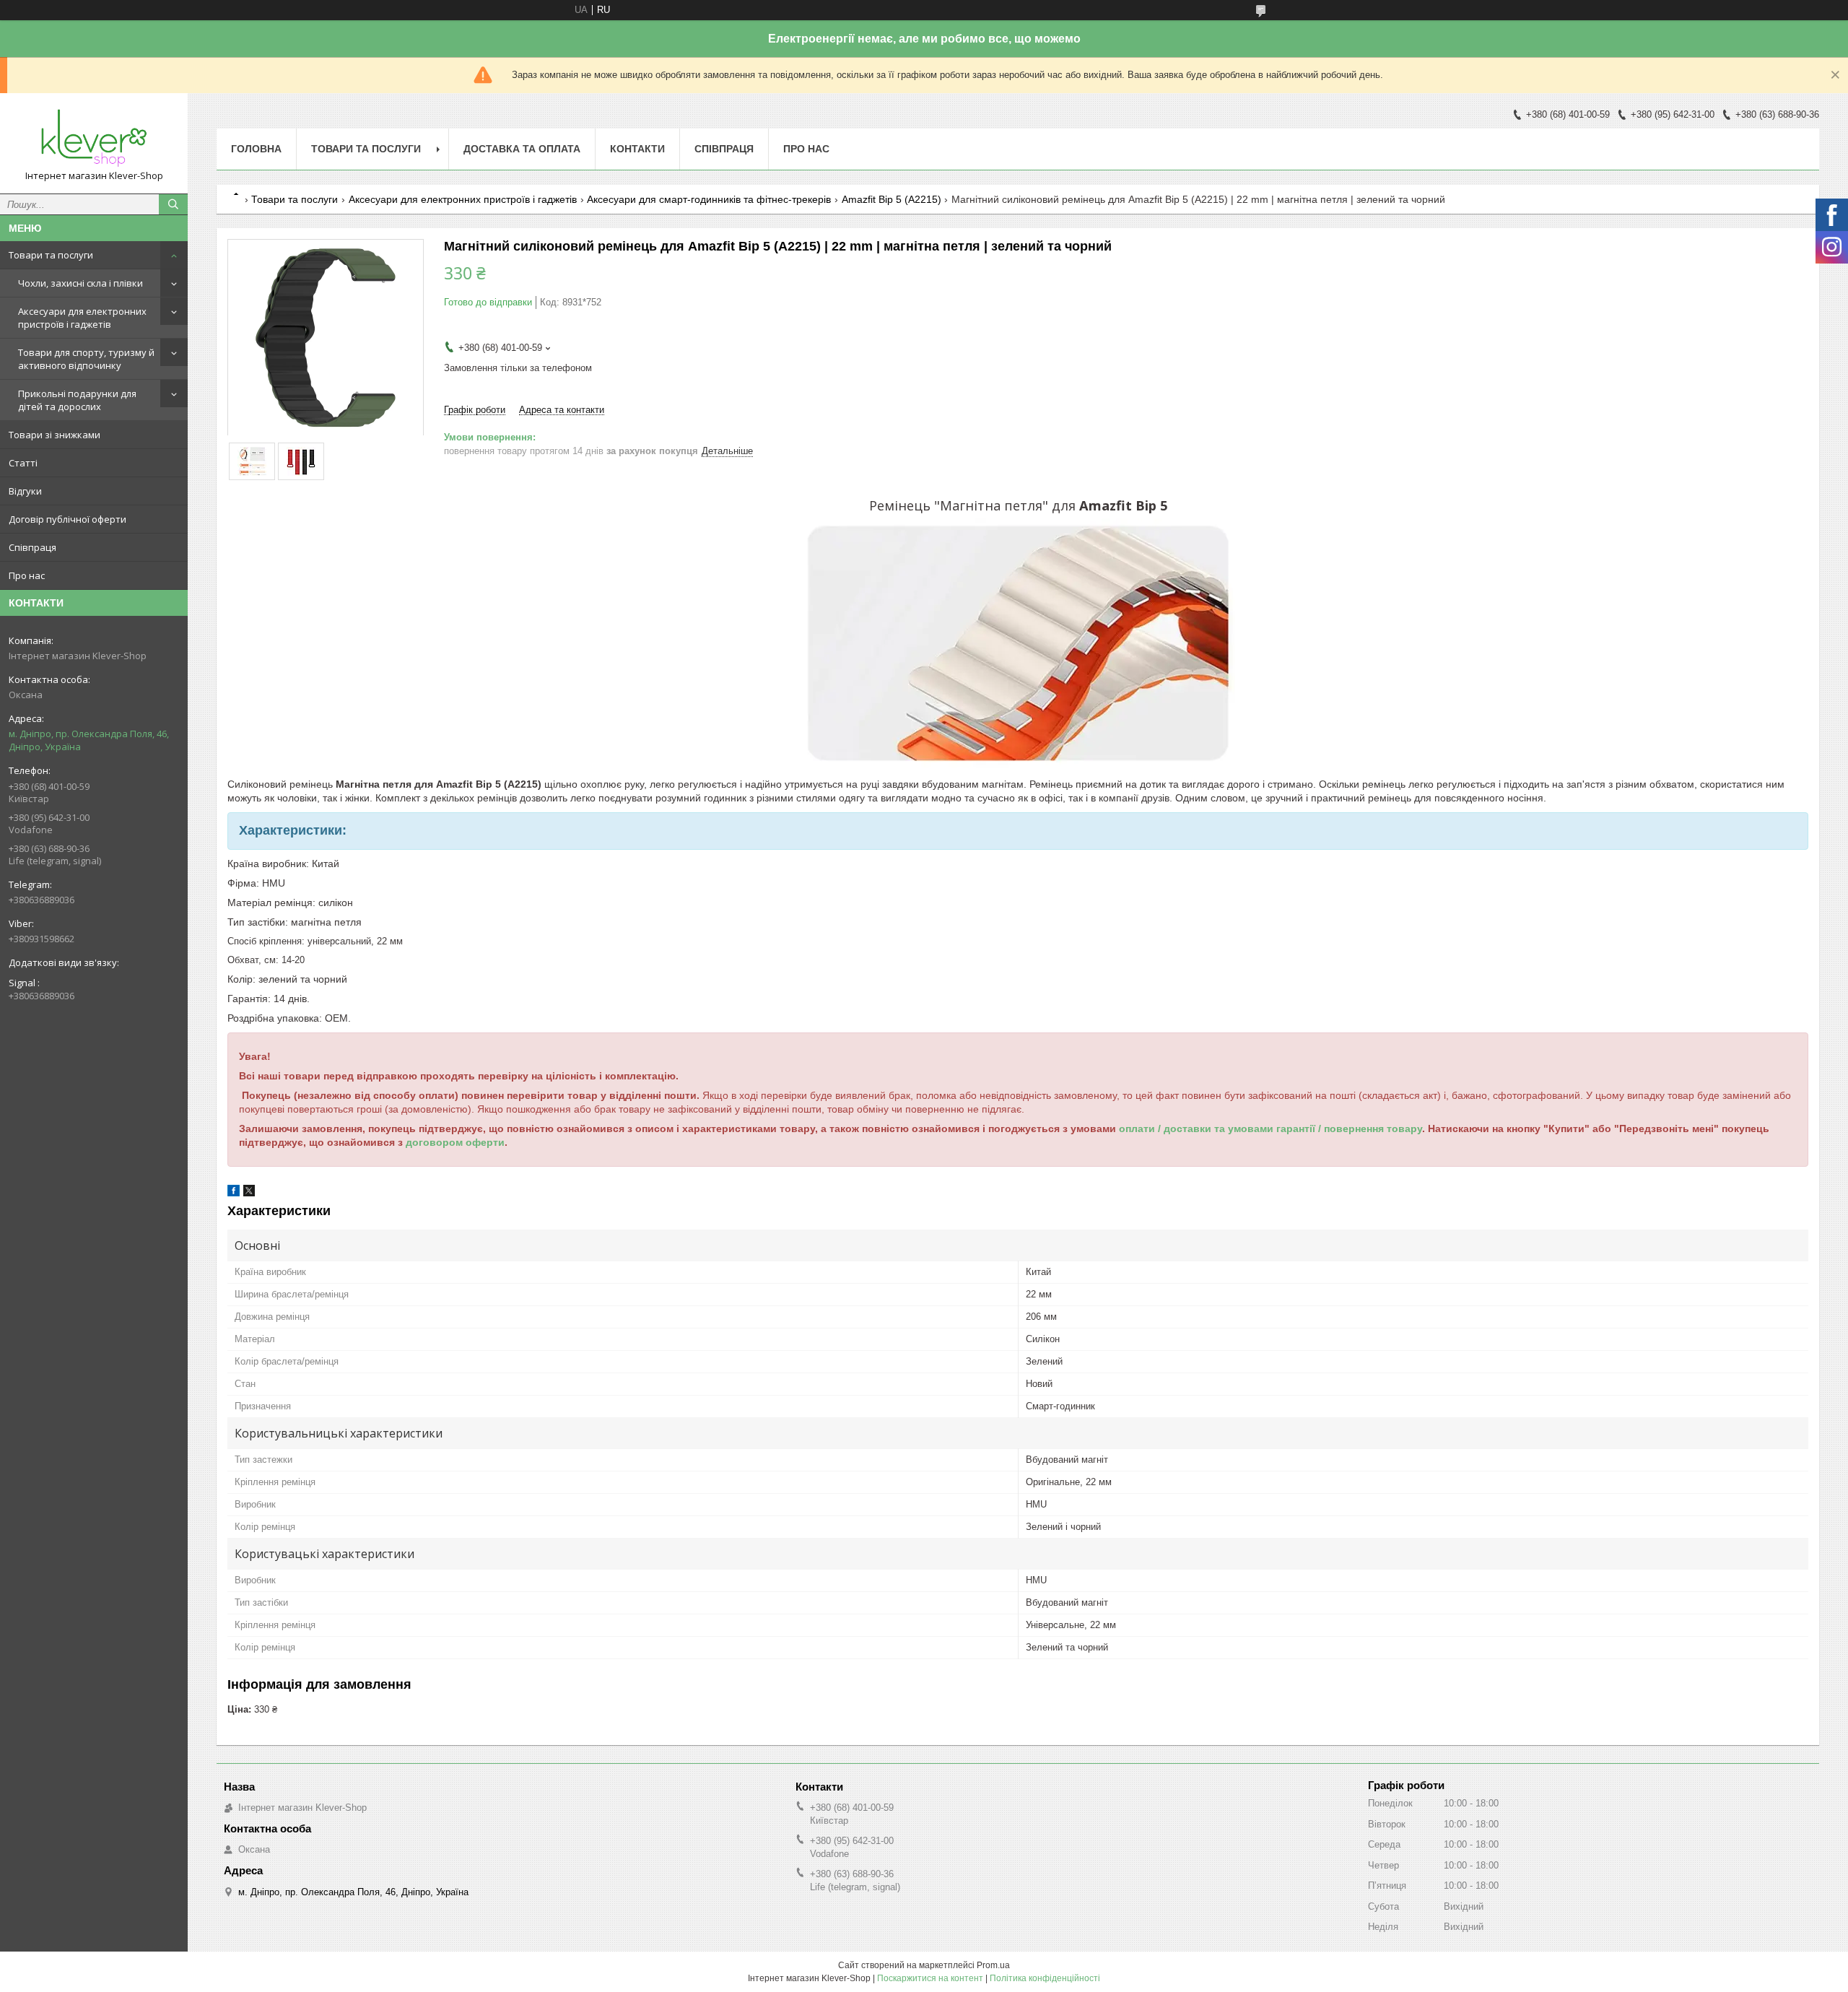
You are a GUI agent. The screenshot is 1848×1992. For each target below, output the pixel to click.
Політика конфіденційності (1045, 1978)
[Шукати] (173, 204)
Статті (23, 463)
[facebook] (234, 1193)
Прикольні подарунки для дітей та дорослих (77, 400)
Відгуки (25, 491)
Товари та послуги (51, 255)
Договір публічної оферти (67, 519)
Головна (256, 149)
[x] (249, 1193)
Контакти (637, 149)
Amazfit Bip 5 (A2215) (892, 199)
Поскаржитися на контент (930, 1978)
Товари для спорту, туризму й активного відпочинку (86, 359)
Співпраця (32, 547)
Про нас (27, 575)
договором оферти (455, 1142)
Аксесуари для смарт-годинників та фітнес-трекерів (709, 199)
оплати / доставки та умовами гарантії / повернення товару (1270, 1128)
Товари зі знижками (55, 435)
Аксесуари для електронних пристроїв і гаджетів (82, 318)
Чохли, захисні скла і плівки (80, 283)
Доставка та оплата (522, 149)
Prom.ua (993, 1965)
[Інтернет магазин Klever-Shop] (94, 137)
